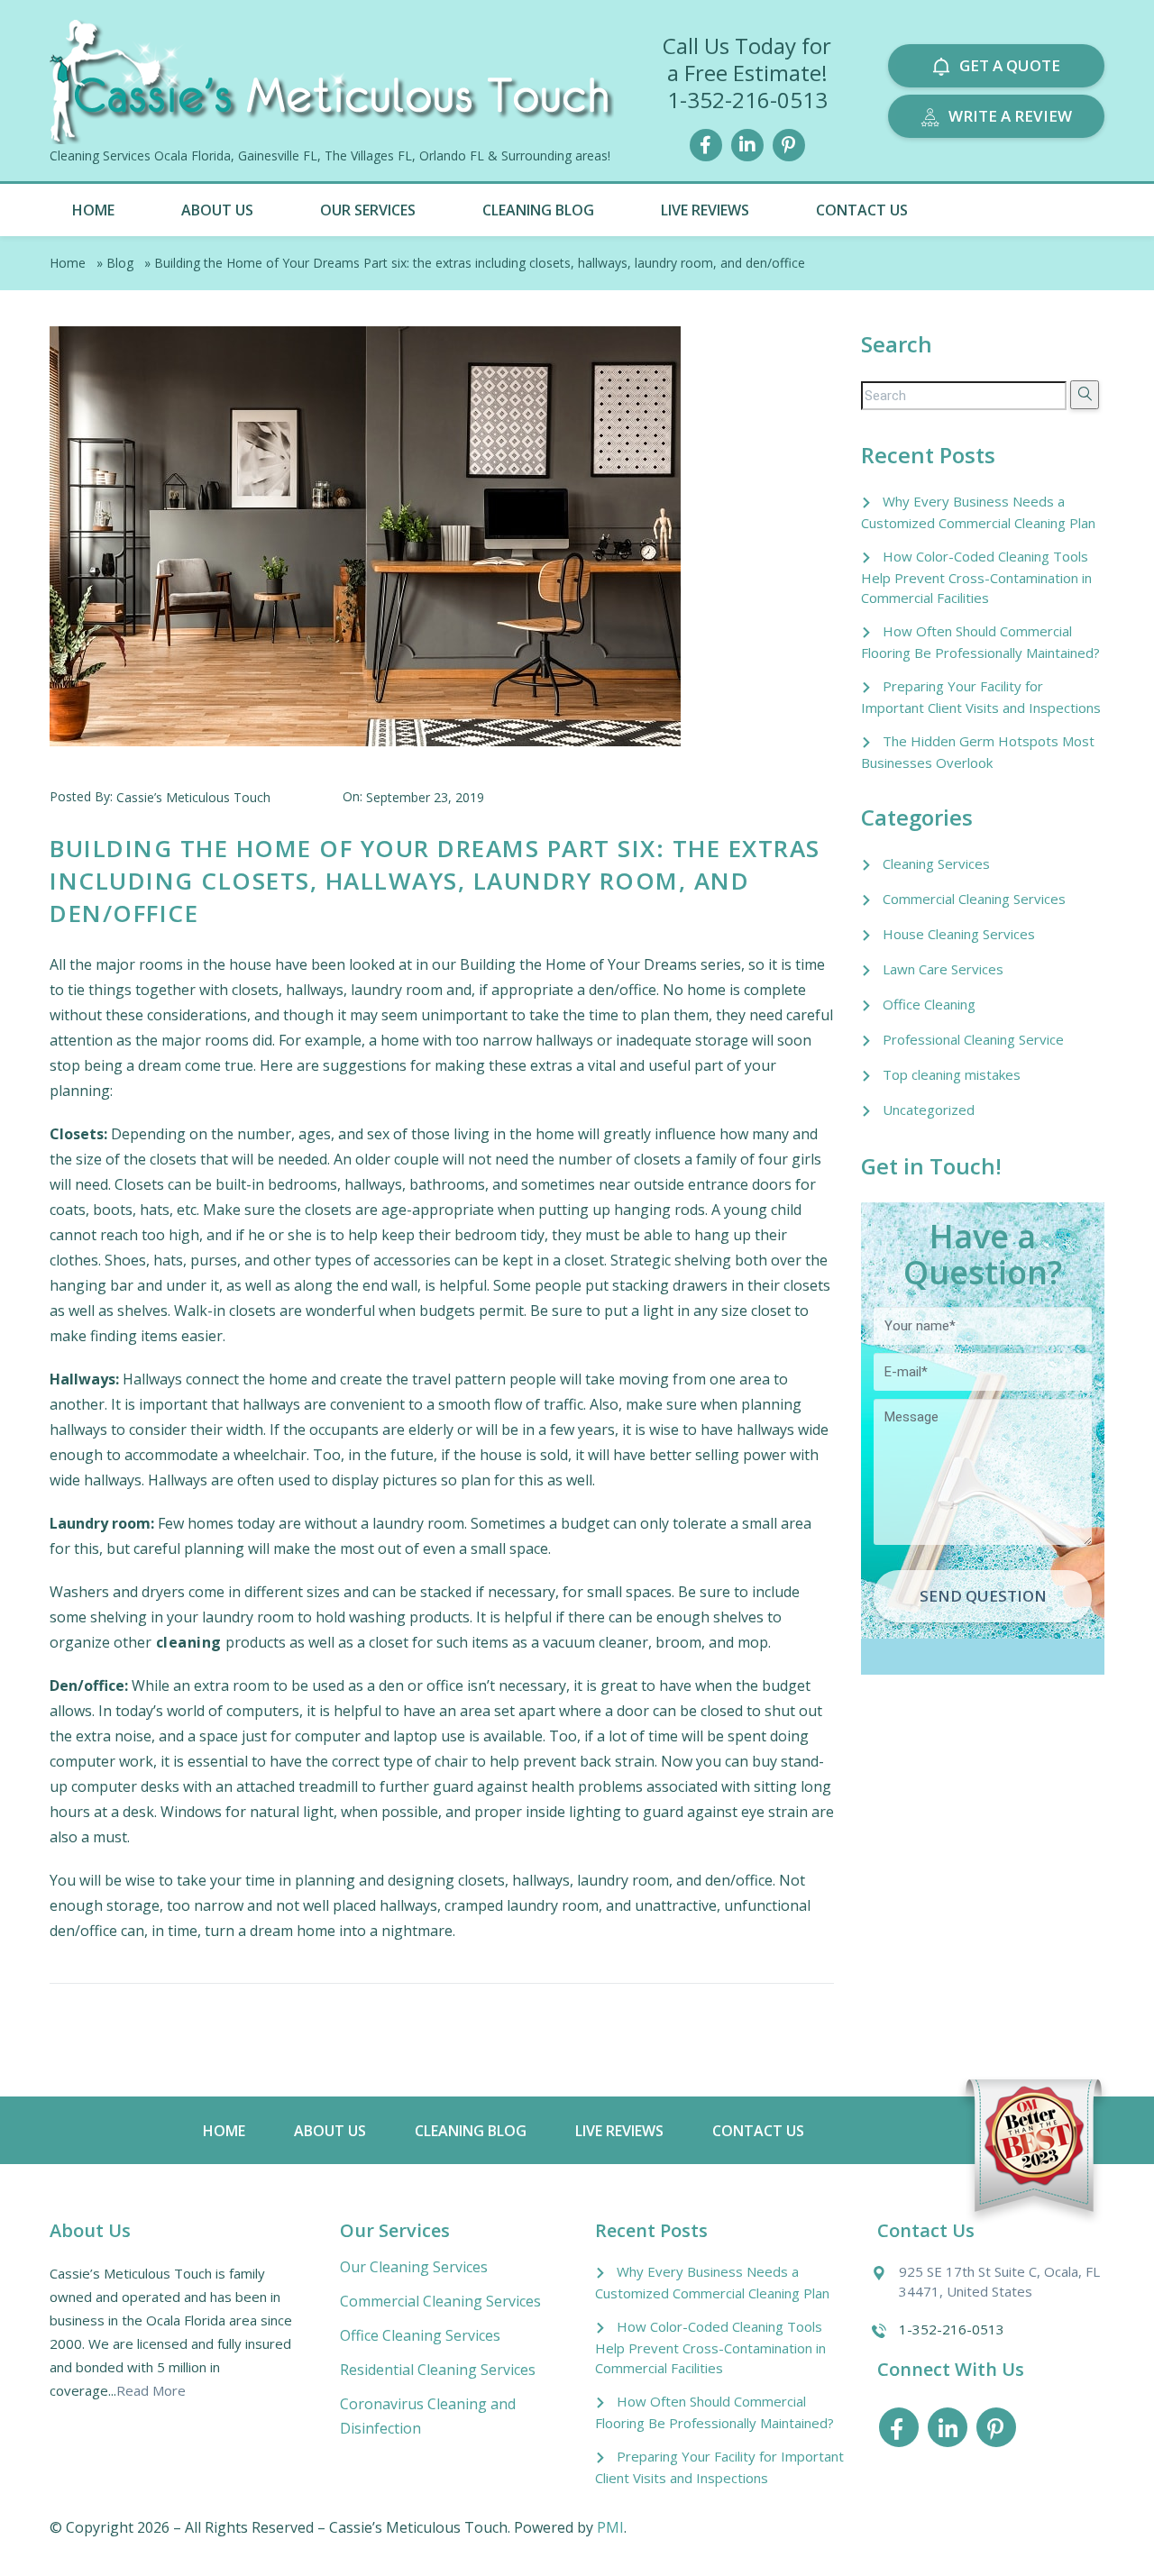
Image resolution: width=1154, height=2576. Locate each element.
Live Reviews (705, 210)
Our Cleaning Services (414, 2267)
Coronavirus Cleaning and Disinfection (428, 2416)
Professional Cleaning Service (973, 1039)
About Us (217, 210)
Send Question (983, 1596)
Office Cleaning (929, 1004)
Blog (120, 263)
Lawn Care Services (943, 969)
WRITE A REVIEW (1010, 116)
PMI (610, 2527)
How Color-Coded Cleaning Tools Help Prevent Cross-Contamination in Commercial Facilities (976, 577)
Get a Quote (1010, 65)
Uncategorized (929, 1110)
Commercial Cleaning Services (974, 899)
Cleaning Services (936, 863)
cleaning (187, 1642)
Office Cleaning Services (420, 2335)
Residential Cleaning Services (438, 2370)
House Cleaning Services (959, 934)
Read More (151, 2390)
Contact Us (862, 210)
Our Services (368, 210)
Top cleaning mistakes (952, 1074)
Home (93, 210)
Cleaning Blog (538, 210)
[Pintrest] (789, 143)
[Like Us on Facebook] (706, 143)
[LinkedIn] (747, 143)
